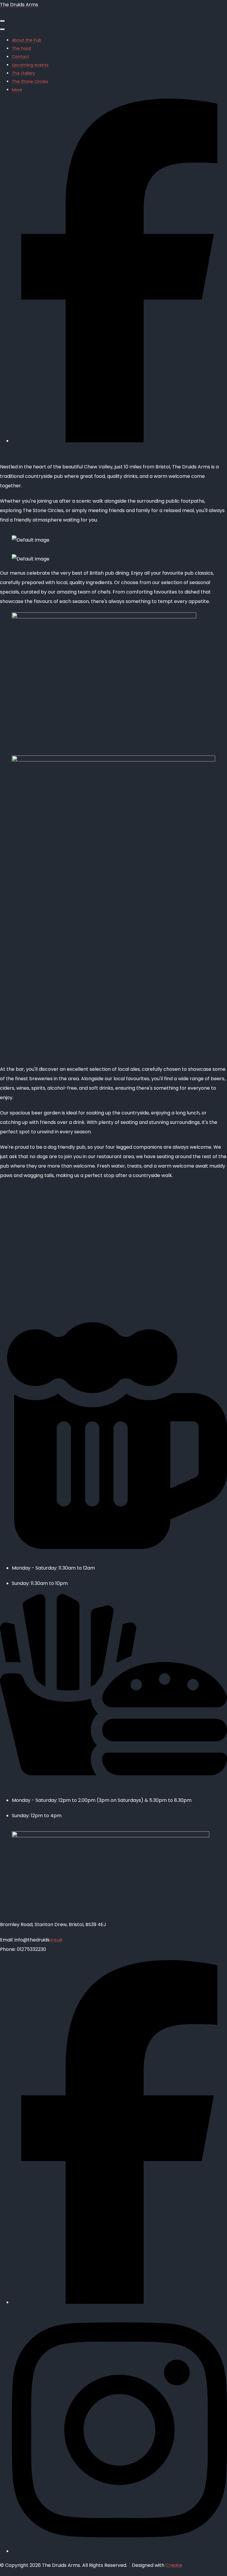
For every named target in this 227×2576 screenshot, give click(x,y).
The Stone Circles (30, 81)
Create (174, 2565)
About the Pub (27, 40)
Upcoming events (30, 65)
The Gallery (23, 73)
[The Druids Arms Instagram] (119, 2551)
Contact (21, 57)
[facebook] (119, 441)
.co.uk (56, 1940)
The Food (21, 48)
